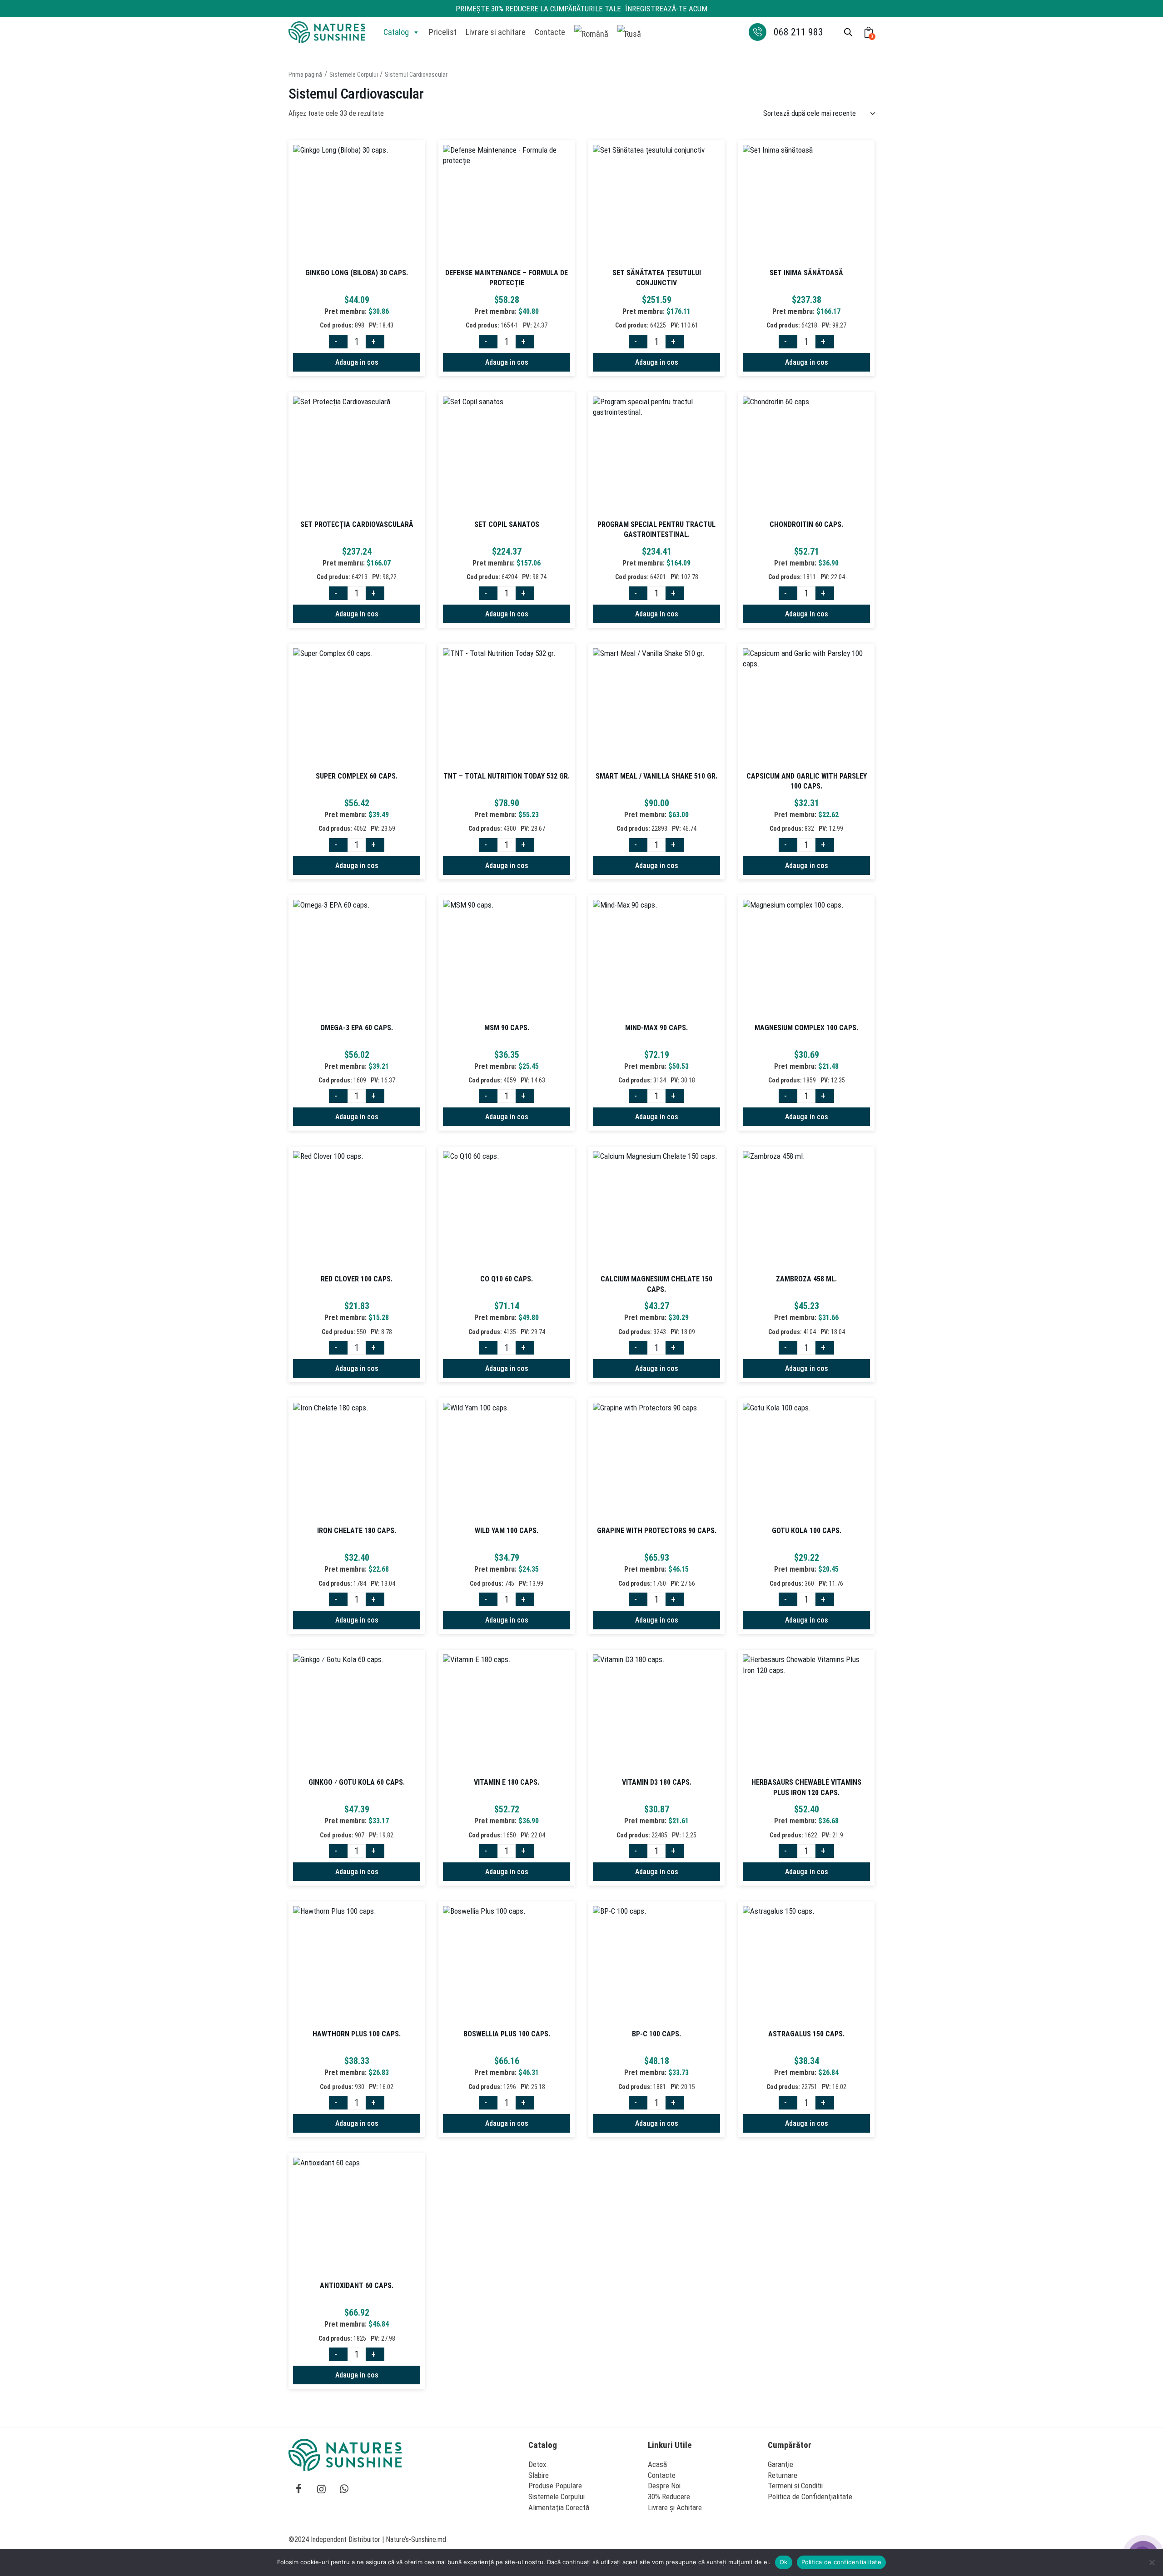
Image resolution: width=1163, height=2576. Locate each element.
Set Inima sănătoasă (806, 273)
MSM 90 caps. (507, 1028)
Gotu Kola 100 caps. (807, 1531)
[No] (1152, 2562)
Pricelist (443, 32)
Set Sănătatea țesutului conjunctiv (657, 278)
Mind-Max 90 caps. (656, 1028)
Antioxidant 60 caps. (357, 2286)
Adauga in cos (357, 362)
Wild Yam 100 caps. (507, 1531)
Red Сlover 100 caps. (357, 1279)
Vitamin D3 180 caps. (657, 1782)
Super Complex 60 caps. (357, 776)
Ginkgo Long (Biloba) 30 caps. (357, 273)
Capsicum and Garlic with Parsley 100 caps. (807, 781)
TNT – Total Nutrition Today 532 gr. (507, 776)
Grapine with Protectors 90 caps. (657, 1531)
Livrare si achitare (496, 32)
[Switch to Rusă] (629, 32)
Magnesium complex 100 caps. (806, 1028)
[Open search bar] (848, 32)
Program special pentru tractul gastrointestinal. (656, 529)
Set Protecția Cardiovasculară (357, 524)
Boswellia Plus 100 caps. (507, 2034)
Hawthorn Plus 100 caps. (357, 2034)
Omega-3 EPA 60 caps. (357, 1028)
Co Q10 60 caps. (507, 1279)
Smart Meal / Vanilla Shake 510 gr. (656, 776)
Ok (784, 2562)
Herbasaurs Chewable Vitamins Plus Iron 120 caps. (806, 1787)
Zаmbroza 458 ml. (806, 1279)
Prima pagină (305, 74)
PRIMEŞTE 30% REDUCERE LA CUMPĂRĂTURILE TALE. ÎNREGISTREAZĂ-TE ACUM (581, 9)
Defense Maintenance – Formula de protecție (507, 278)
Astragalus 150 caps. (806, 2034)
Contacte (550, 32)
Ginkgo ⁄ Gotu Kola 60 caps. (357, 1782)
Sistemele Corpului (354, 74)
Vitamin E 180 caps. (507, 1782)
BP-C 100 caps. (656, 2034)
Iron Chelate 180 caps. (357, 1531)
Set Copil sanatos (507, 524)
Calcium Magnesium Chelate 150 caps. (656, 1284)
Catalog (396, 32)
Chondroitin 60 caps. (806, 524)
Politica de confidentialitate (841, 2562)
